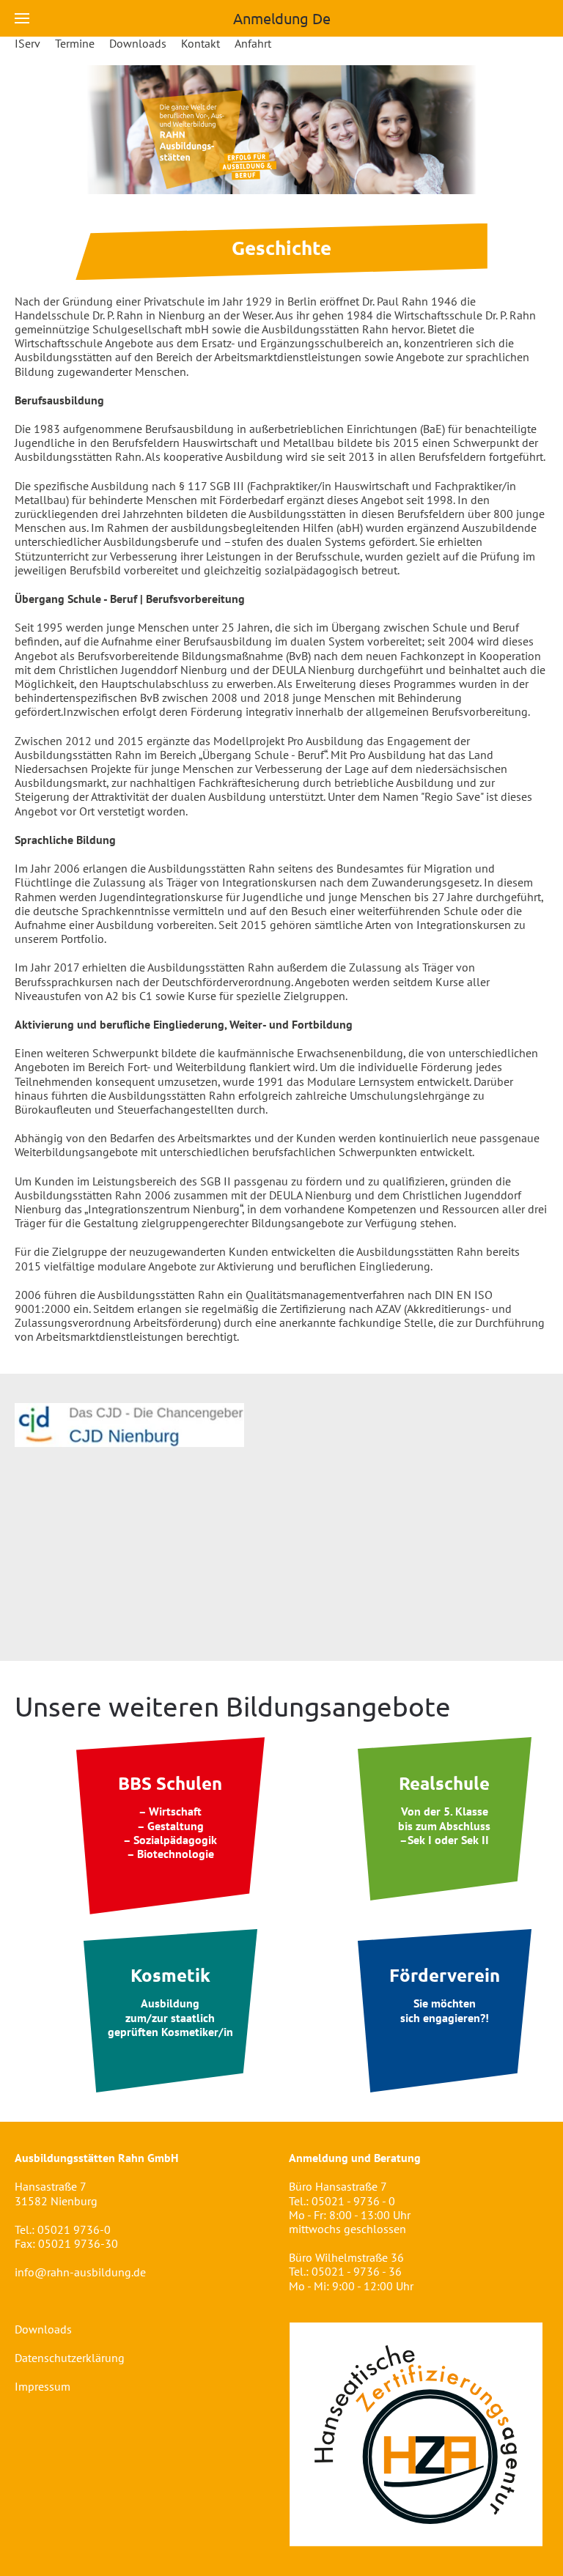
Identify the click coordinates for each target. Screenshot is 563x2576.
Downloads (138, 44)
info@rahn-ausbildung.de (80, 2272)
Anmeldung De (282, 18)
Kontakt (200, 44)
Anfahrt (253, 44)
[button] (22, 18)
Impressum (43, 2386)
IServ (27, 44)
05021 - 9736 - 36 (357, 2271)
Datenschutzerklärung (70, 2358)
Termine (75, 44)
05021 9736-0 (74, 2229)
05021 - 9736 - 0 (353, 2201)
